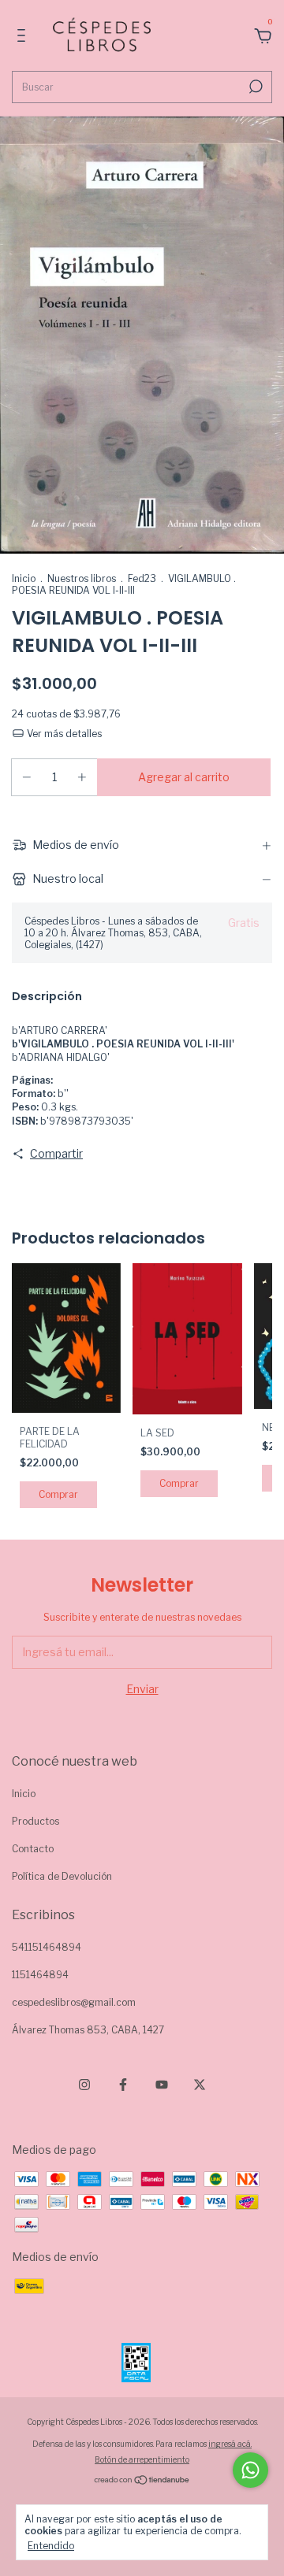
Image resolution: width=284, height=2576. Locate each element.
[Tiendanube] (142, 2481)
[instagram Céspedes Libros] (84, 2085)
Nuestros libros (82, 578)
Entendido (51, 2546)
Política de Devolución (62, 1876)
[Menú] (24, 37)
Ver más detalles (63, 734)
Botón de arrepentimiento (142, 2459)
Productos (35, 1821)
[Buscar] (254, 87)
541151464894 (47, 1947)
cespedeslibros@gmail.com (74, 2002)
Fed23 (142, 578)
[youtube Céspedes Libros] (162, 2085)
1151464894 (40, 1975)
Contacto (33, 1849)
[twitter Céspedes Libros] (200, 2085)
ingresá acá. (230, 2444)
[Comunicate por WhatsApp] (250, 2470)
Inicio (24, 578)
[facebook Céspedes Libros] (123, 2085)
